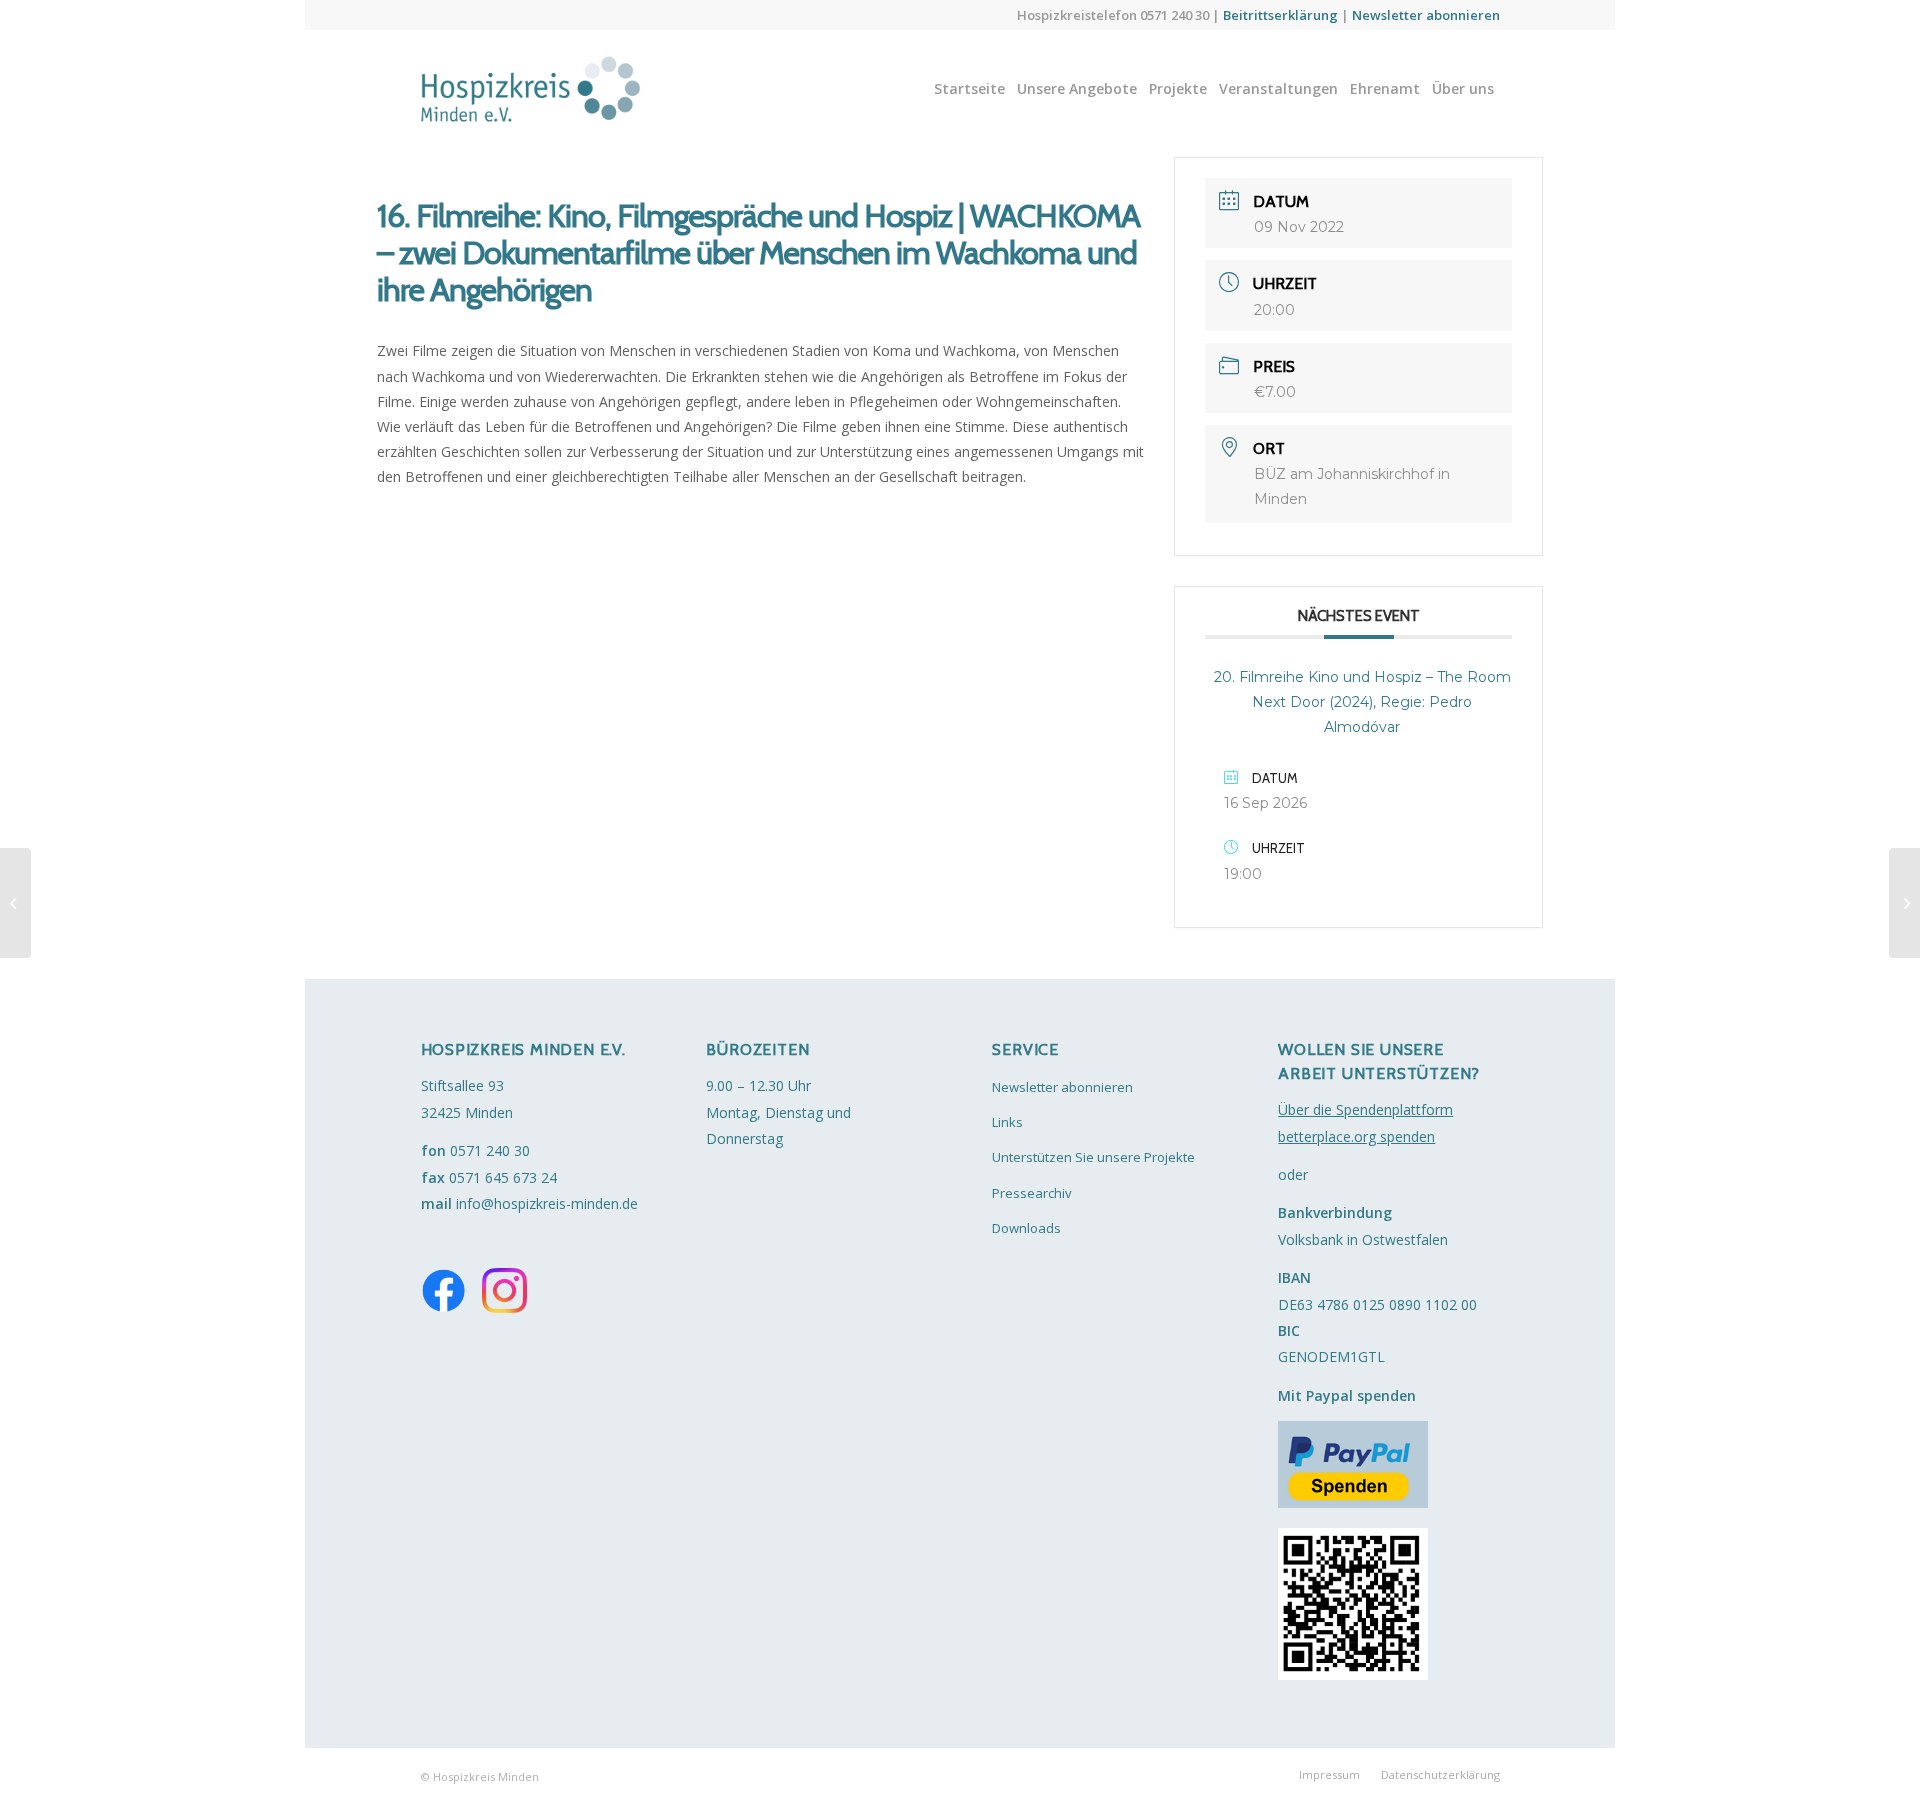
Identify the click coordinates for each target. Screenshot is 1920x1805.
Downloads (1026, 1228)
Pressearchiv (1032, 1193)
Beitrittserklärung (1280, 15)
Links (1007, 1122)
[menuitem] (969, 89)
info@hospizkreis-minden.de (547, 1203)
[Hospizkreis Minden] (549, 89)
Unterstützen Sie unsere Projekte (1093, 1157)
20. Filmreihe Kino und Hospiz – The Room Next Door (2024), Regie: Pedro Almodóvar (1362, 702)
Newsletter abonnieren (1426, 15)
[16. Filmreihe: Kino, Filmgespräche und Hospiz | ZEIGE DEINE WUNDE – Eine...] (15, 903)
